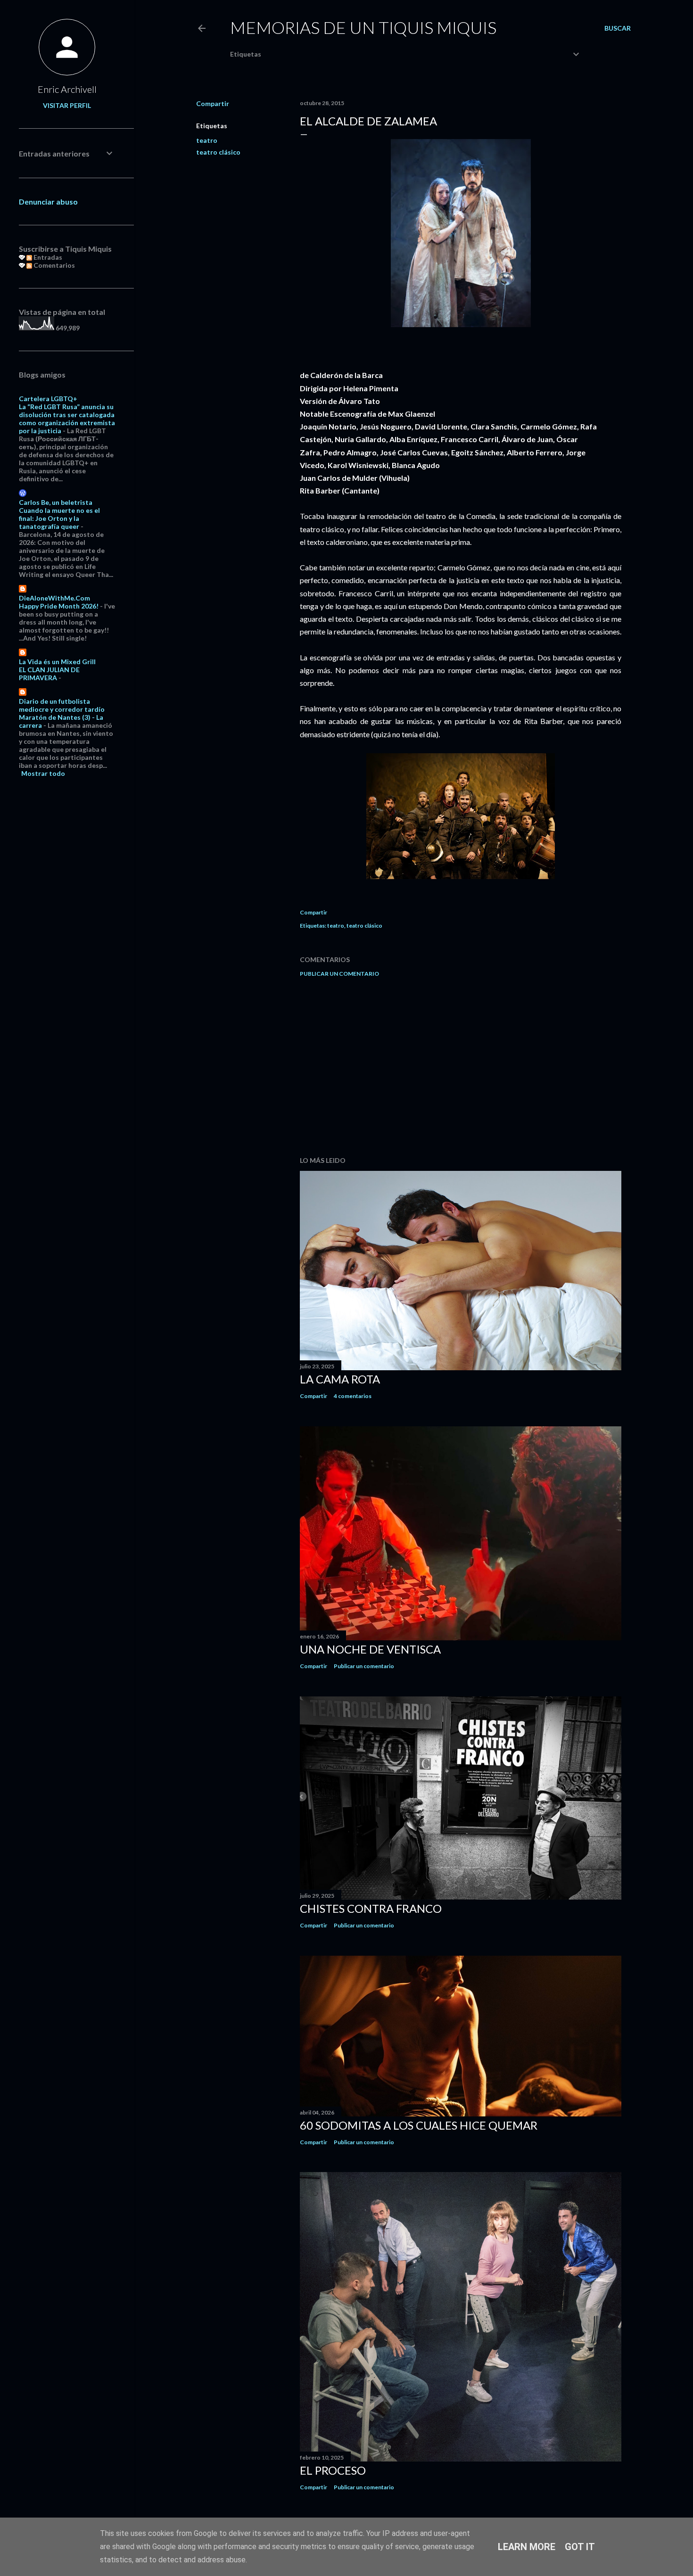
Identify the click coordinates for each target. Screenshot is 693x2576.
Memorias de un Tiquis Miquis (363, 27)
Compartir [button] (213, 103)
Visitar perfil (67, 105)
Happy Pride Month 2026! (59, 606)
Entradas (47, 257)
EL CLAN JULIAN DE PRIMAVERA (49, 674)
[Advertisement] (461, 1067)
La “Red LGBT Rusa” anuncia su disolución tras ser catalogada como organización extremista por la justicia (67, 419)
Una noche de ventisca (370, 1649)
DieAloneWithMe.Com (54, 598)
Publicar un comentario (339, 974)
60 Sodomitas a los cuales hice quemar (419, 2125)
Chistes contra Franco (371, 1908)
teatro (207, 140)
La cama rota (340, 1379)
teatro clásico (218, 152)
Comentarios (54, 265)
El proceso (333, 2470)
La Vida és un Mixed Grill (57, 662)
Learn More (527, 2547)
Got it (580, 2547)
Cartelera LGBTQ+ (48, 399)
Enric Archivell (67, 89)
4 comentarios (353, 1396)
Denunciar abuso (48, 202)
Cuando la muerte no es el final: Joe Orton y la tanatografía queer (59, 518)
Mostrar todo (43, 773)
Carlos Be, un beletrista (56, 502)
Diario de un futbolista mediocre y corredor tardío (62, 705)
